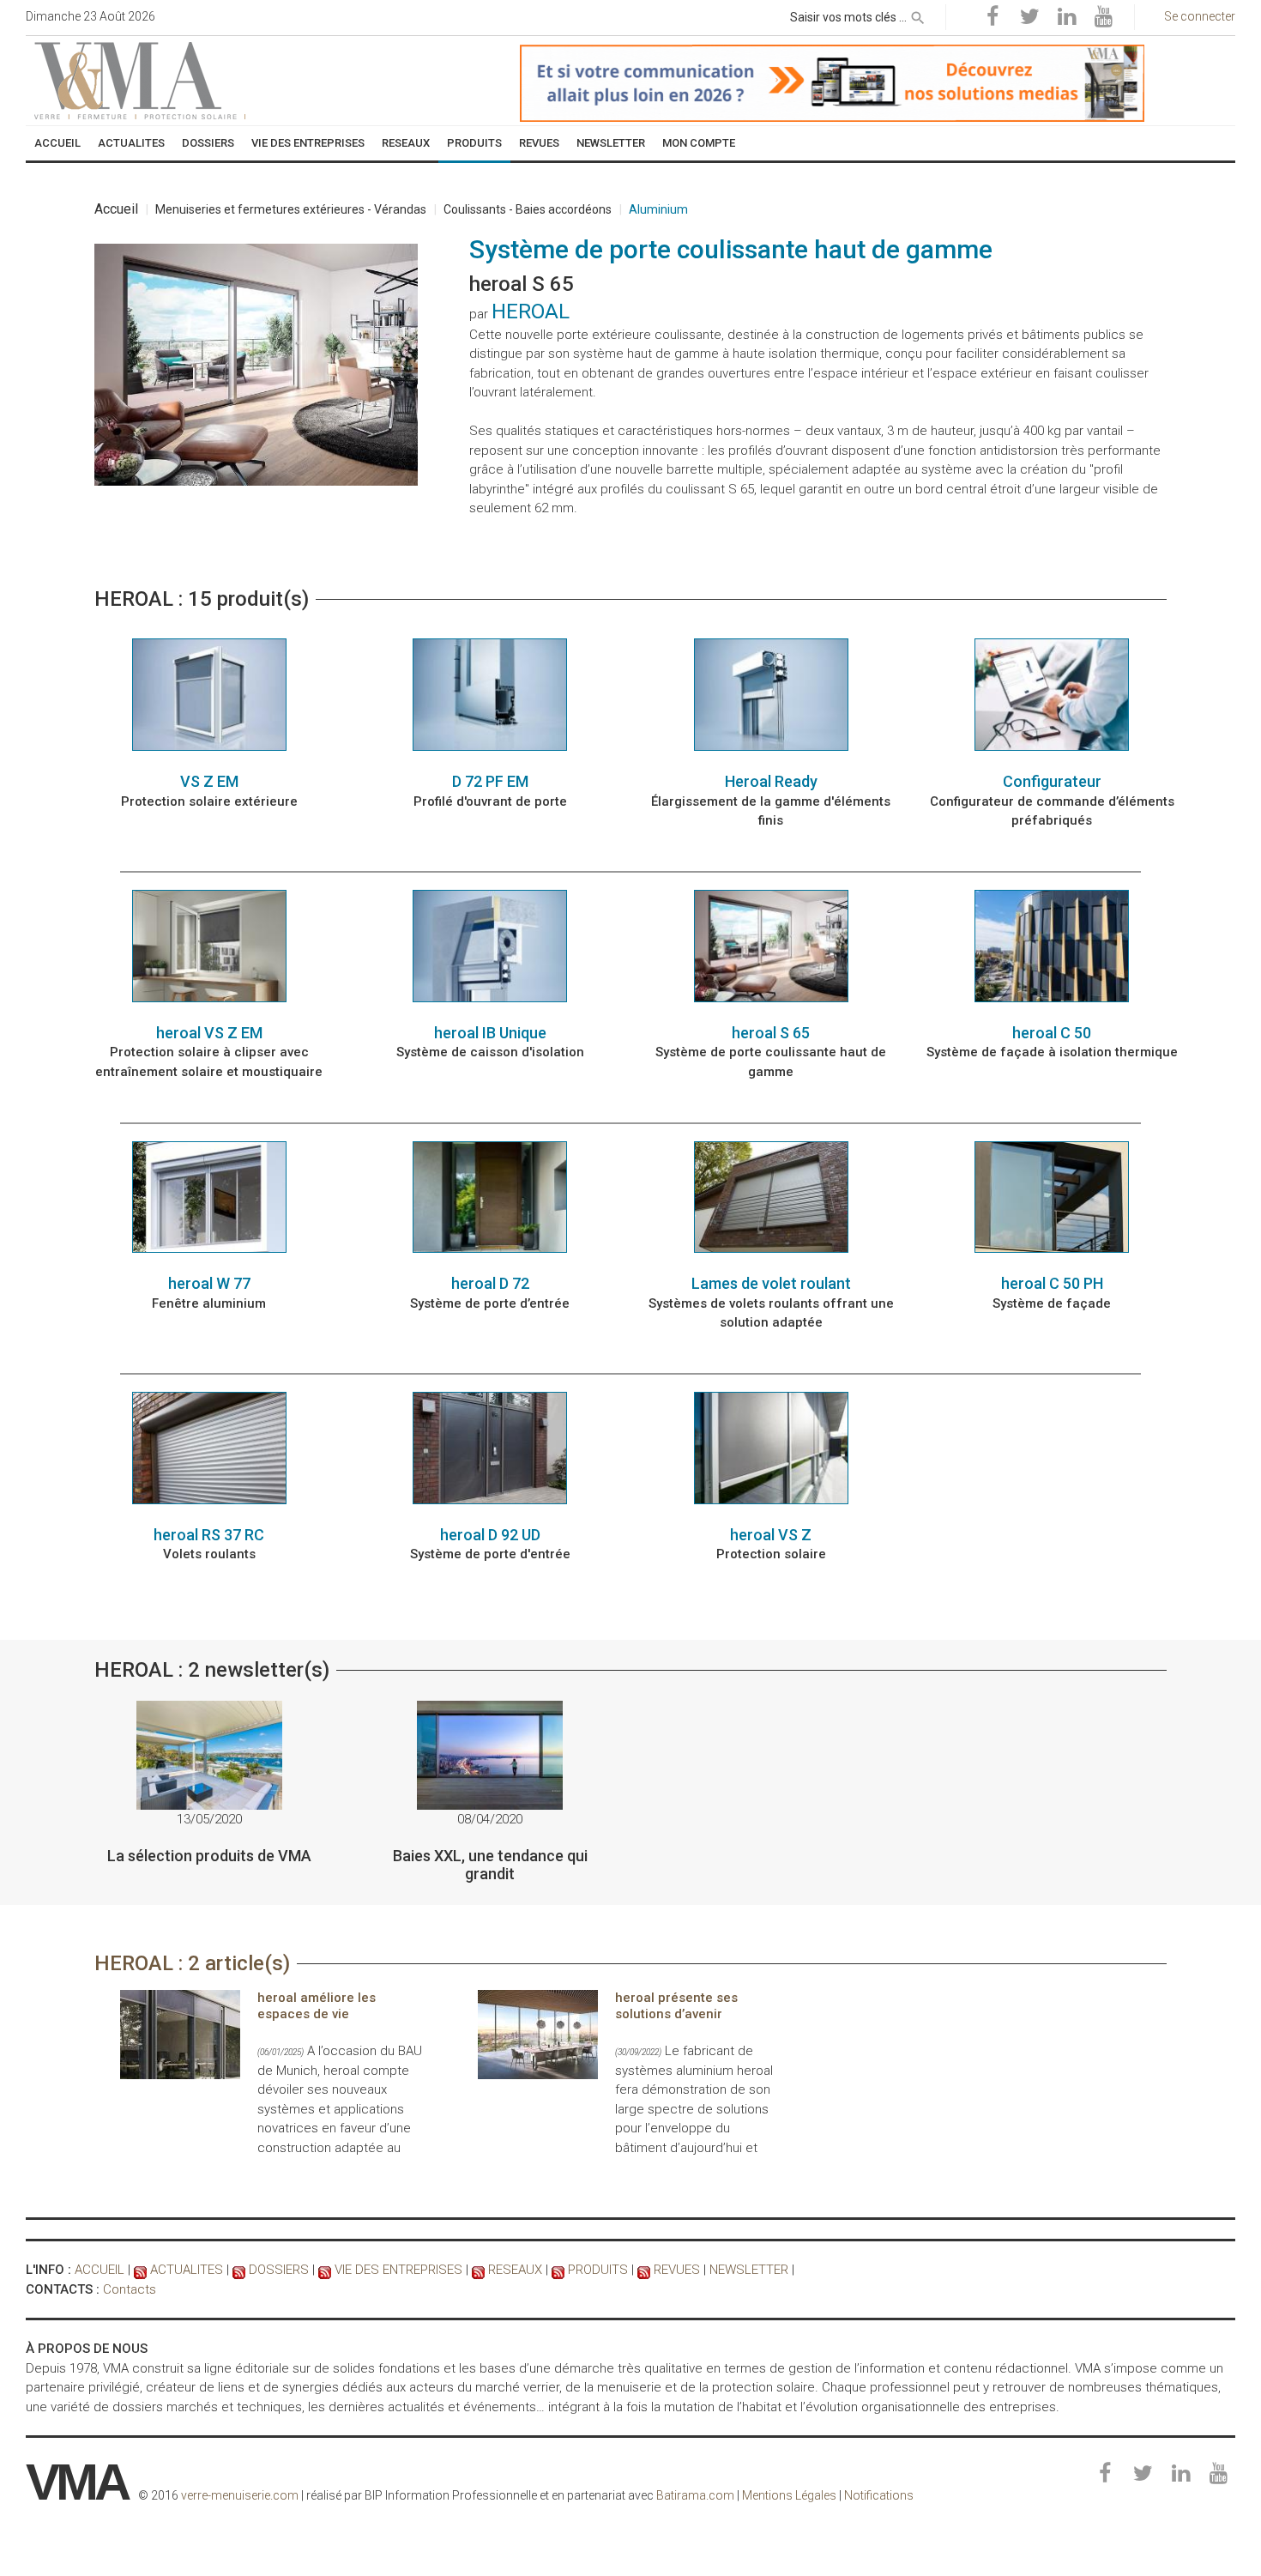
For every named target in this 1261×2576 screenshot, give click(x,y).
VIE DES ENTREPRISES (398, 2270)
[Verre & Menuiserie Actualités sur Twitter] (1029, 17)
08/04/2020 (490, 1819)
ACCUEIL (100, 2270)
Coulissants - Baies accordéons (528, 209)
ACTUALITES (187, 2270)
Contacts (130, 2289)
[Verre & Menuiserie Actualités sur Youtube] (1103, 17)
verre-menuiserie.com (240, 2495)
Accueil (116, 209)
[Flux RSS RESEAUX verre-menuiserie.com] (478, 2270)
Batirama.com (695, 2495)
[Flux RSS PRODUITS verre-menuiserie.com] (558, 2270)
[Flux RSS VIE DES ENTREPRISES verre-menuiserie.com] (325, 2270)
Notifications (879, 2495)
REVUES (677, 2270)
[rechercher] (918, 15)
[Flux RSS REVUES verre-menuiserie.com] (644, 2270)
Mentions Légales (789, 2495)
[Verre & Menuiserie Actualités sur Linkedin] (1066, 17)
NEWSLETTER (749, 2270)
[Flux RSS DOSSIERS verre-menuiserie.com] (239, 2270)
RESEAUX (515, 2270)
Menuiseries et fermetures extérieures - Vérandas (291, 209)
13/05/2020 (209, 1819)
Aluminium (658, 209)
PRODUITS (598, 2270)
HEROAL (531, 311)
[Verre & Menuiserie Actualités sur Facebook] (993, 17)
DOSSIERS (279, 2270)
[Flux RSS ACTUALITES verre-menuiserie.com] (140, 2270)
